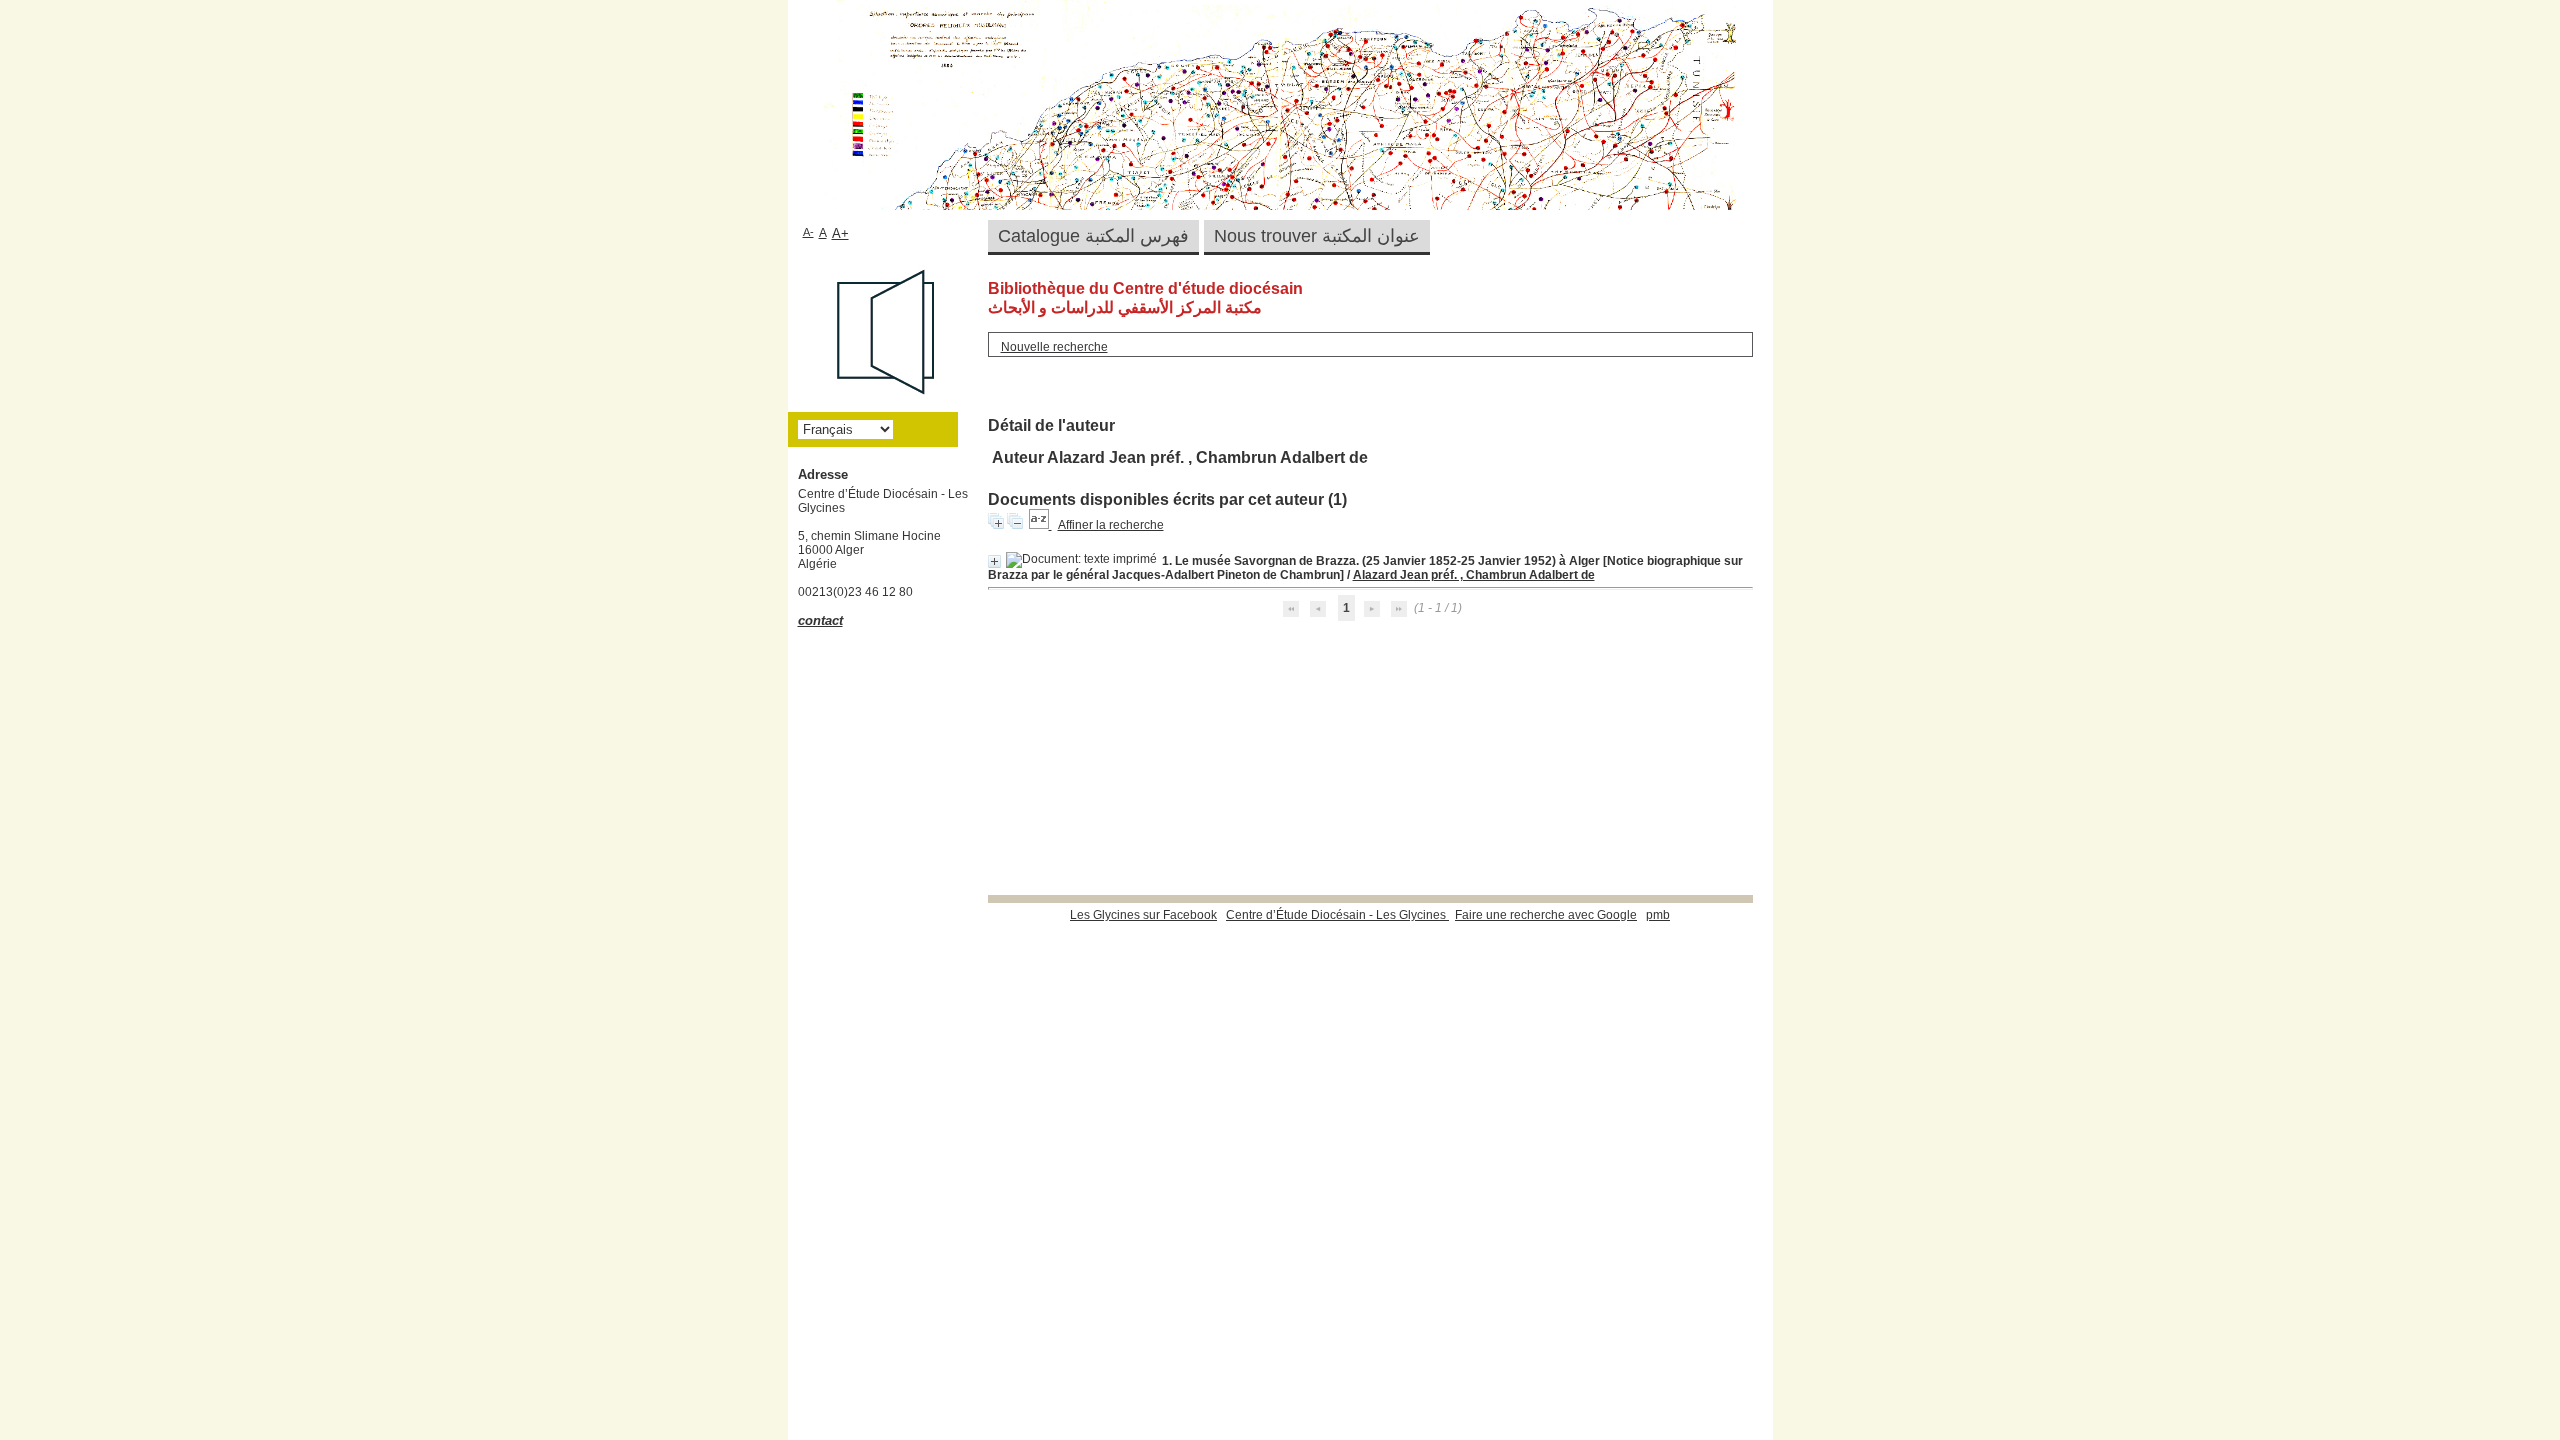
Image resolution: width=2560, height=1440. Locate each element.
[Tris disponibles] (1040, 525)
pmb (1658, 915)
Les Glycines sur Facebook (1143, 915)
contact (820, 620)
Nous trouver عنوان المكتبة (1317, 236)
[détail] (994, 561)
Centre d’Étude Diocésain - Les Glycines (1337, 915)
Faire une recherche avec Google (1546, 915)
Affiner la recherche (1111, 525)
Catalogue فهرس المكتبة (1093, 236)
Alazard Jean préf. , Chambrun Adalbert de (1474, 575)
